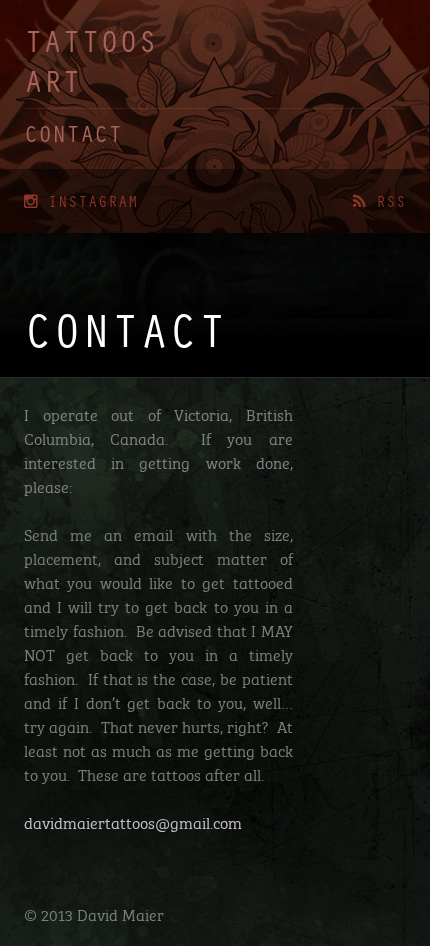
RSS (386, 201)
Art (52, 77)
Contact (73, 133)
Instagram (88, 201)
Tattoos (90, 40)
